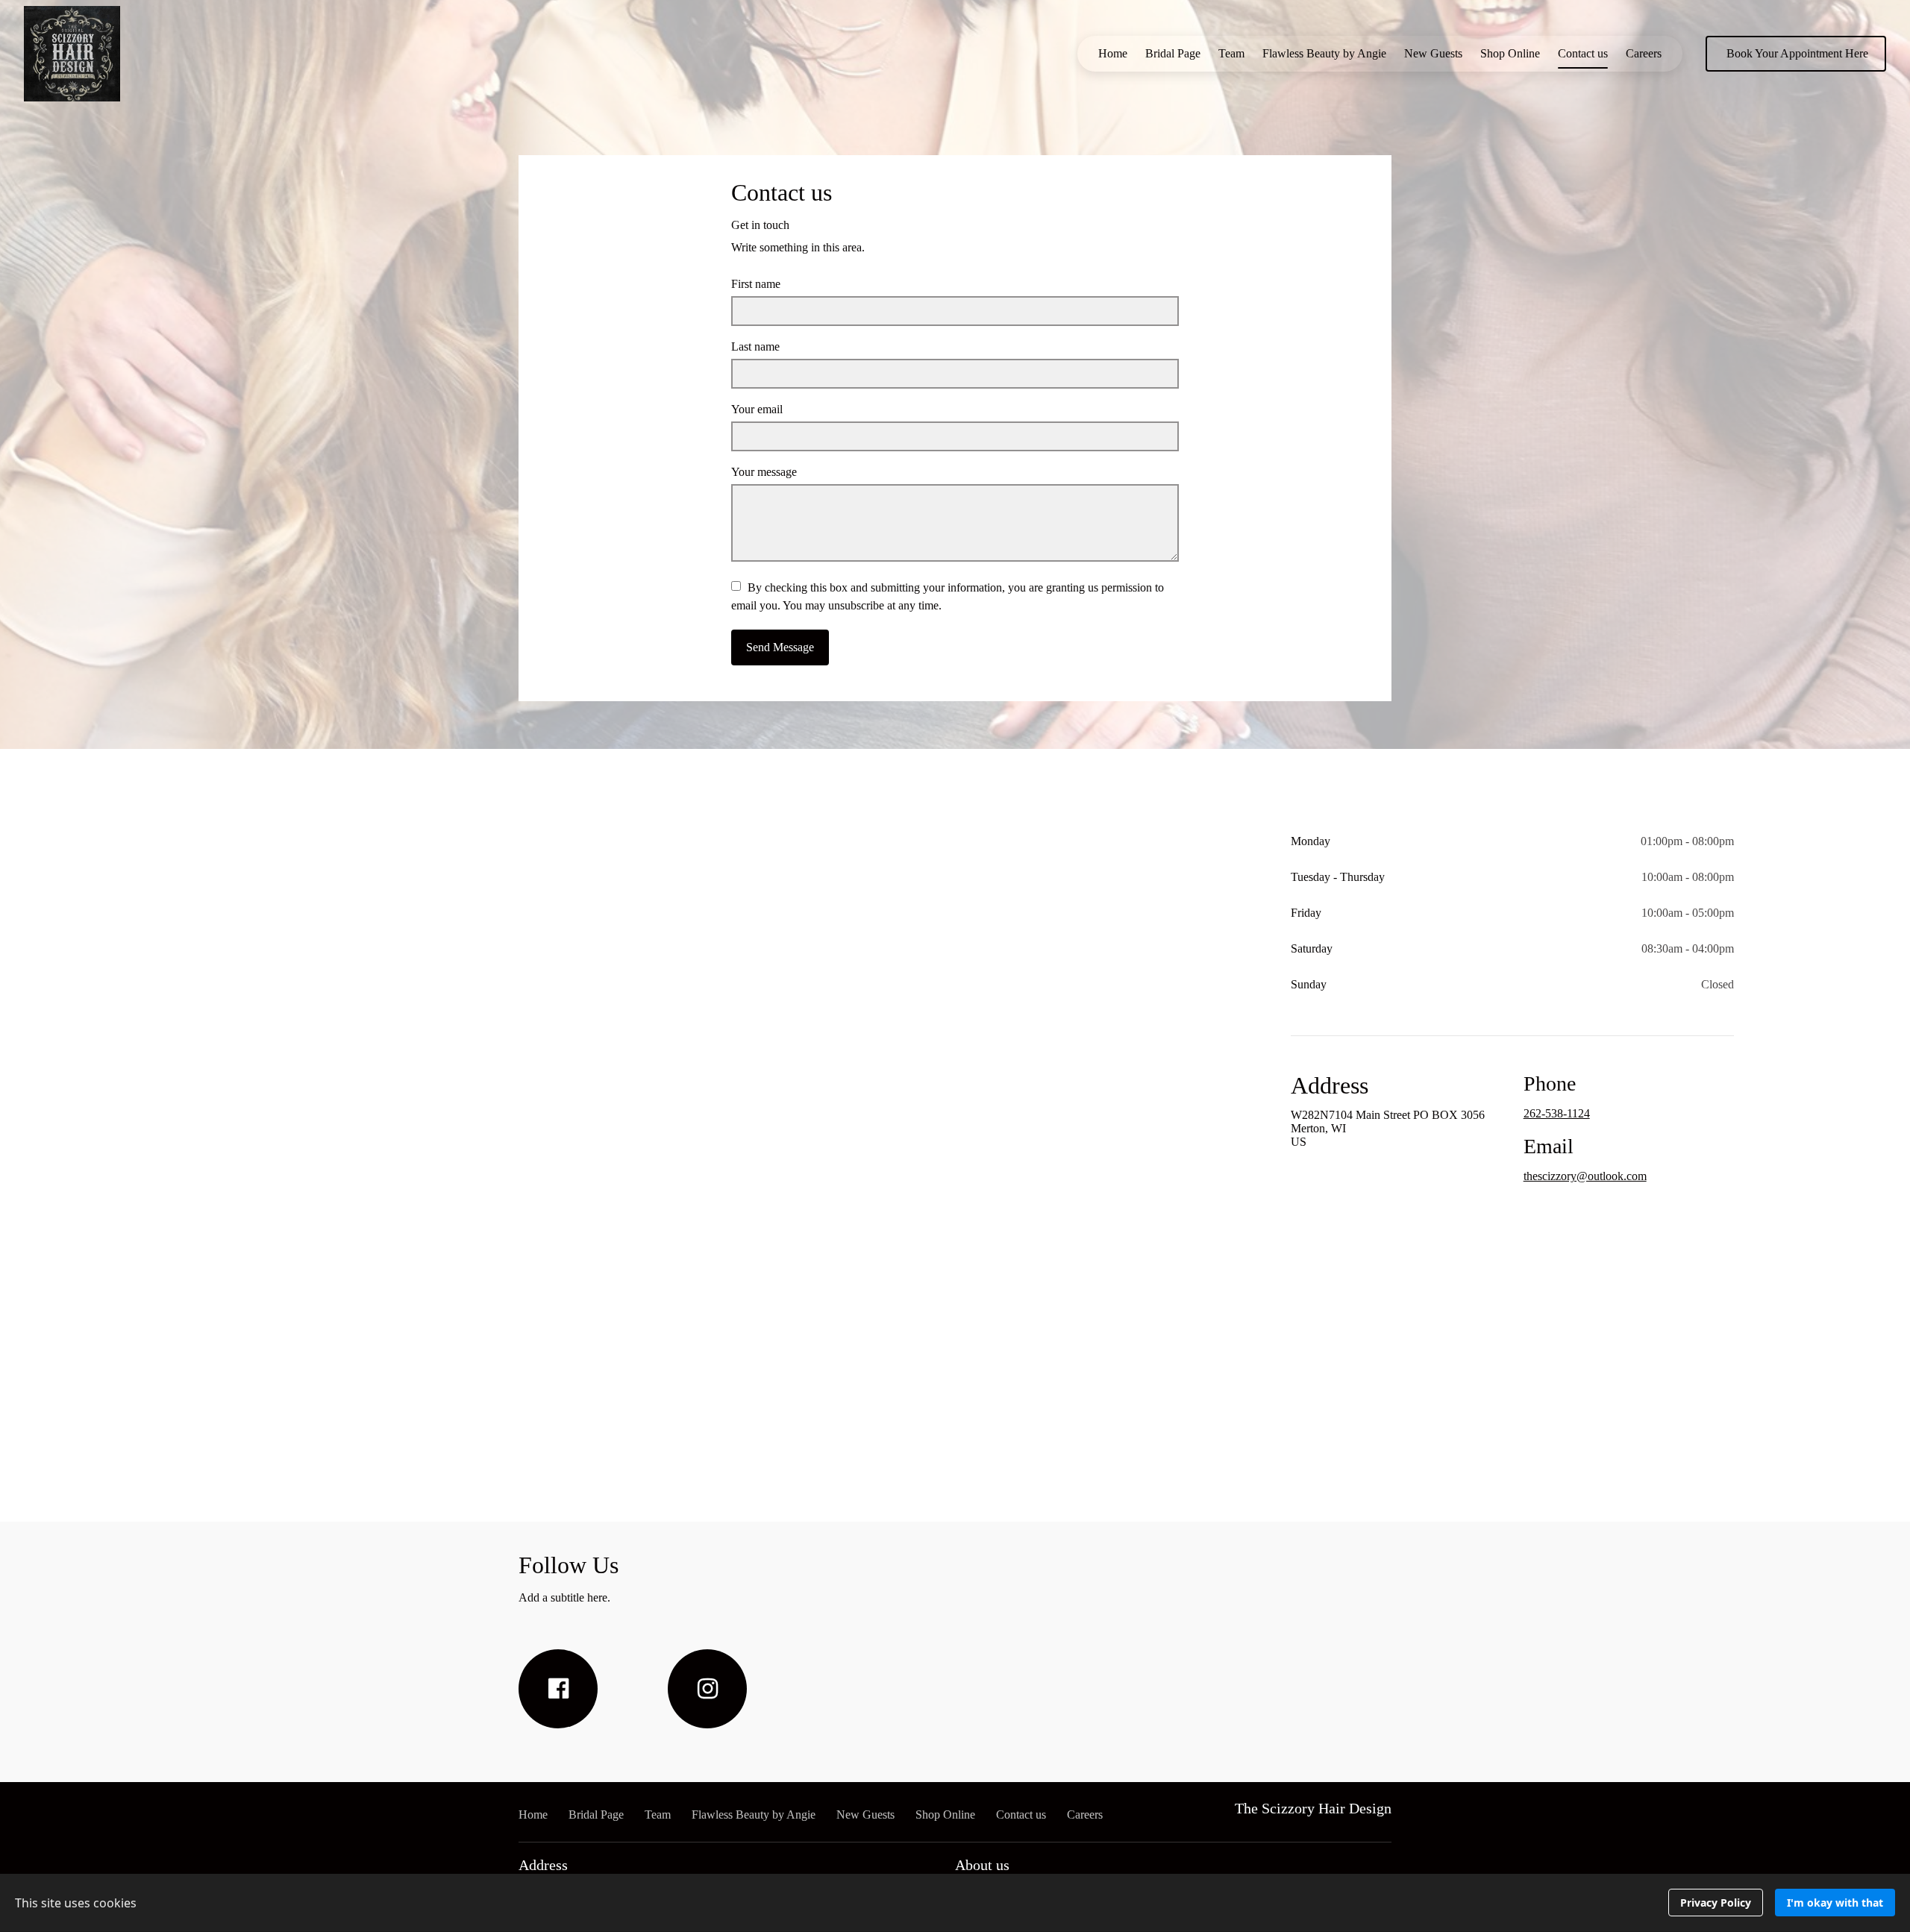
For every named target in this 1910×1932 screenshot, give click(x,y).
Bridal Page (1173, 53)
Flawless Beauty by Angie (1324, 53)
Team (1231, 53)
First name (756, 284)
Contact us (1583, 53)
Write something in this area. (798, 247)
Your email (757, 409)
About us (982, 1865)
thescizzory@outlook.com (1585, 1176)
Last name (755, 346)
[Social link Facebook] (558, 1689)
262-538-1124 (1557, 1113)
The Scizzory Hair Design (1313, 1808)
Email (1549, 1146)
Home (1113, 53)
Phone (1550, 1083)
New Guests (1433, 53)
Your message (764, 472)
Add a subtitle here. (564, 1597)
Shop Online (1510, 53)
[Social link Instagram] (707, 1689)
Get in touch (760, 225)
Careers (1644, 53)
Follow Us (569, 1565)
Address (1330, 1085)
